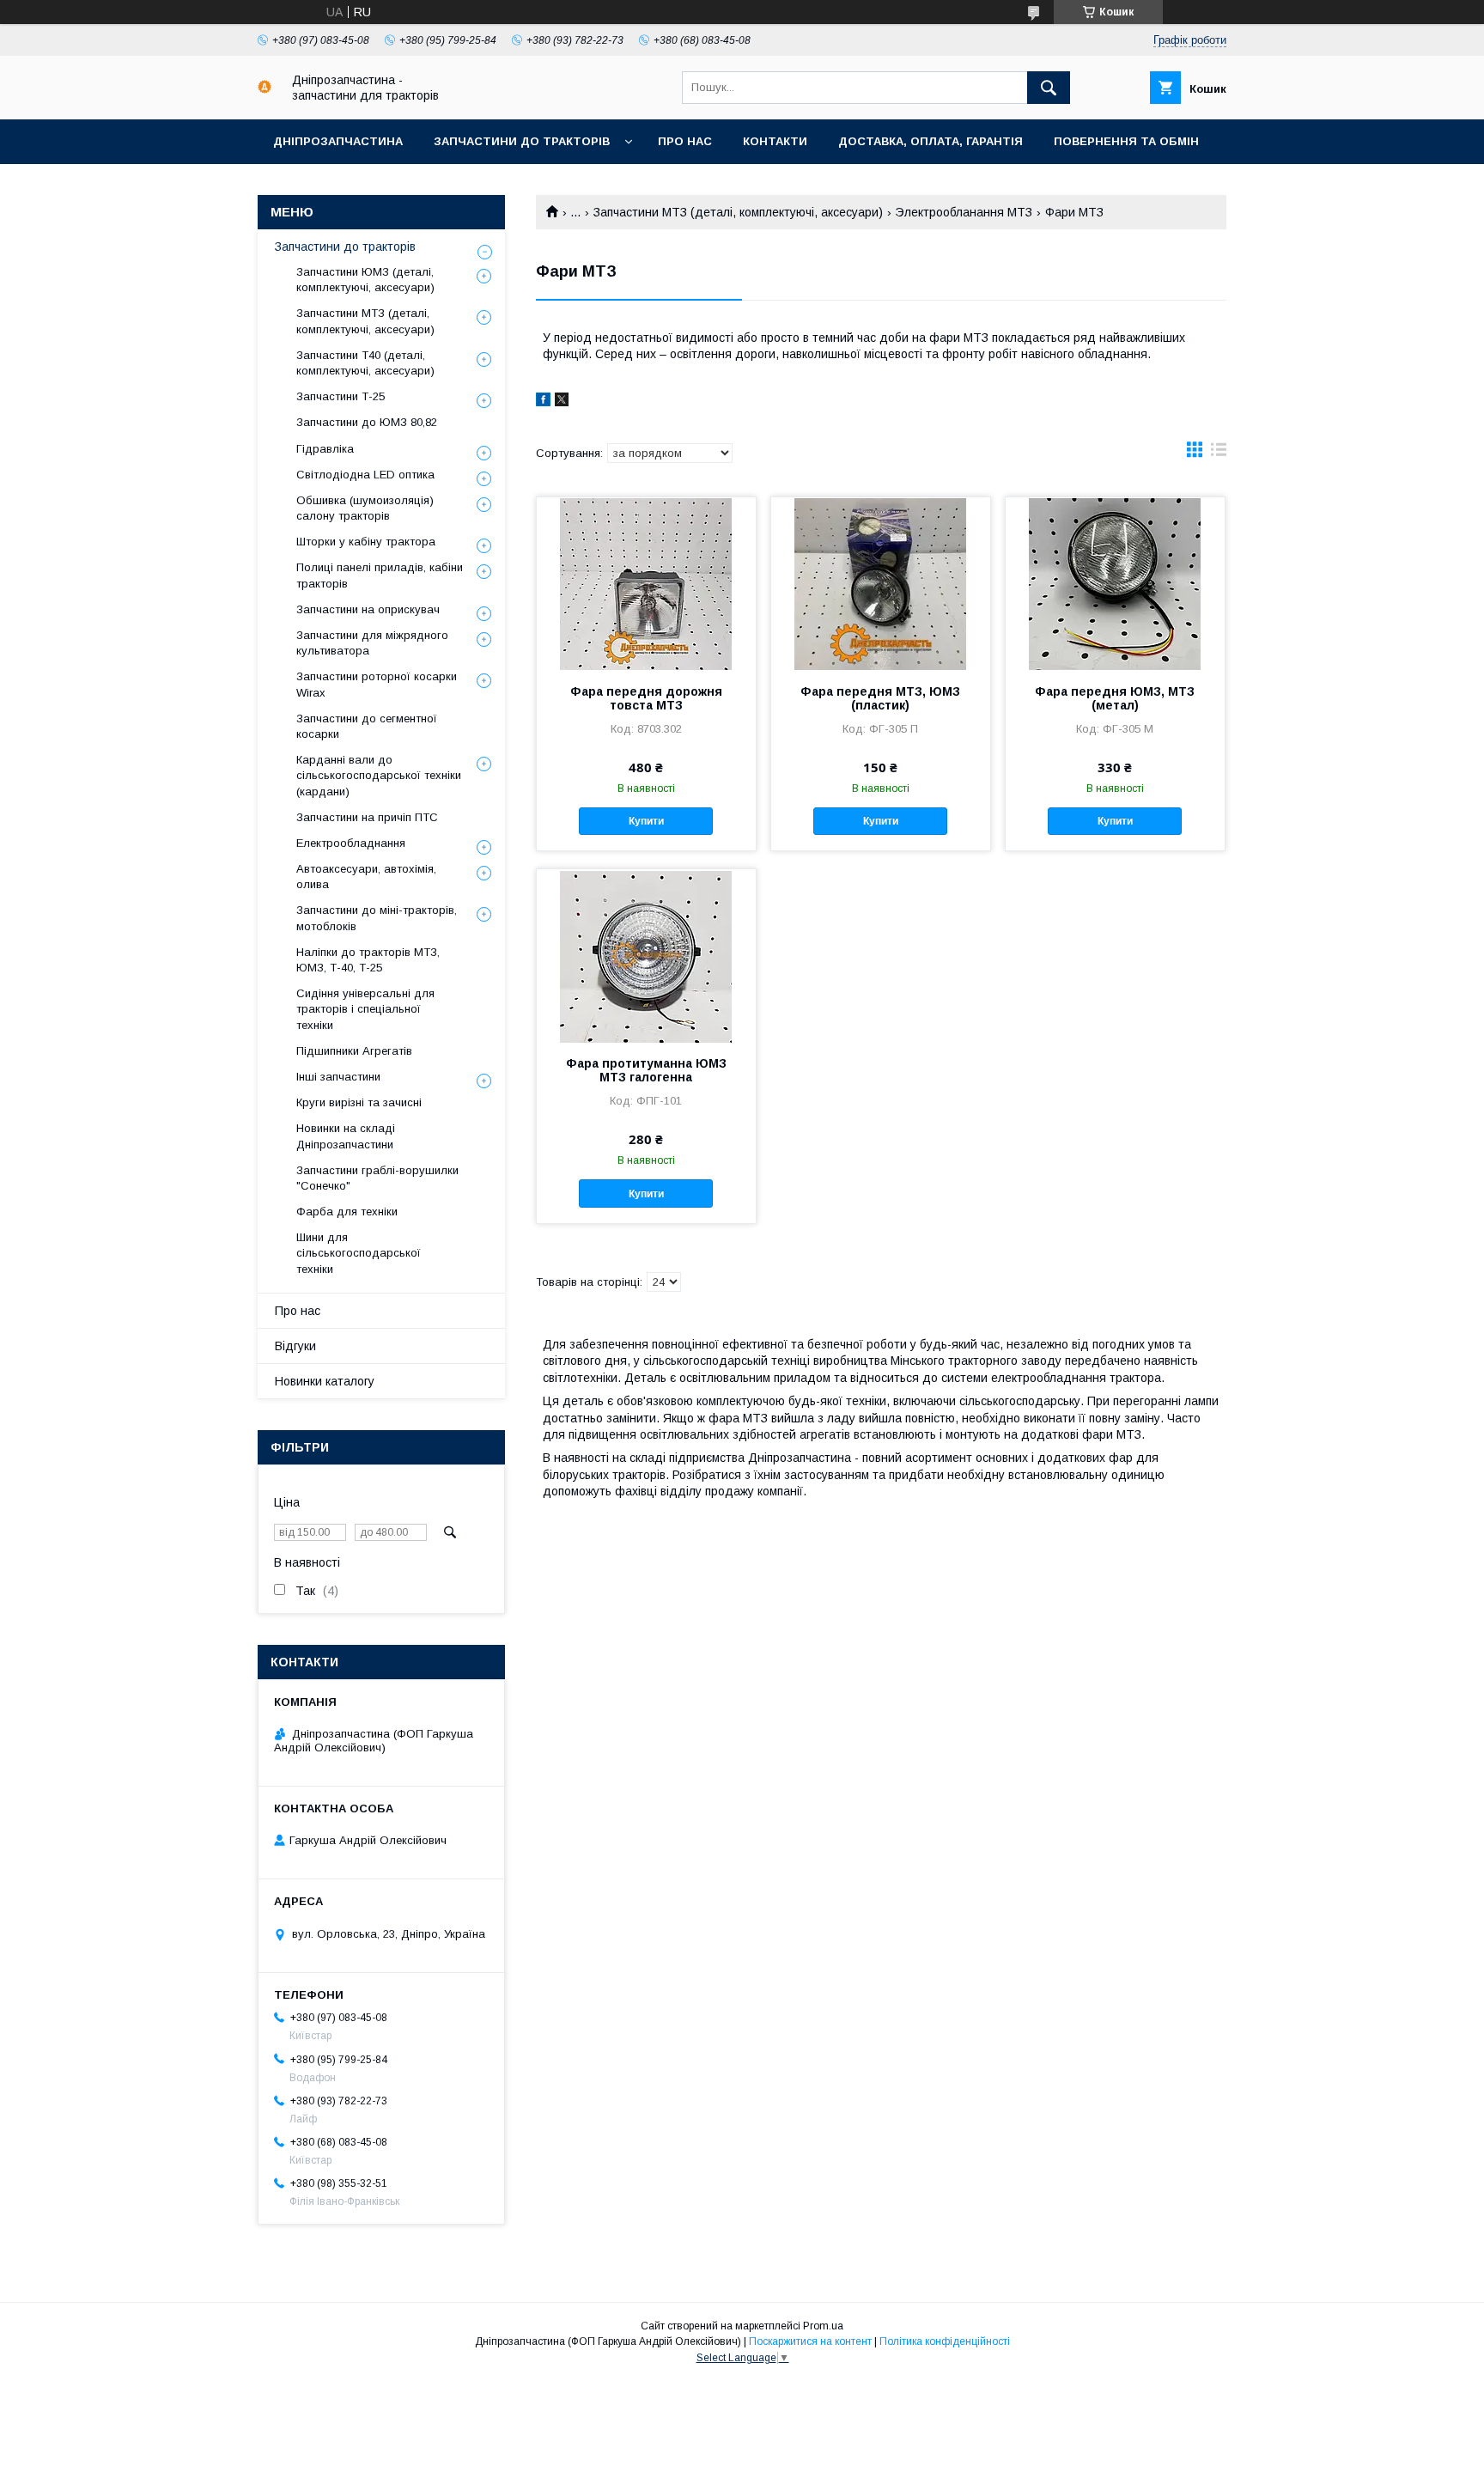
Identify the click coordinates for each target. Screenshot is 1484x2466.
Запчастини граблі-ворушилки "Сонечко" (377, 1178)
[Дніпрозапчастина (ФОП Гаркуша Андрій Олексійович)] (265, 89)
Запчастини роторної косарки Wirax (377, 684)
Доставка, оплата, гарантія (931, 141)
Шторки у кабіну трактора (366, 542)
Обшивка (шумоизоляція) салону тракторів (365, 508)
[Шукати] (1049, 88)
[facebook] (543, 402)
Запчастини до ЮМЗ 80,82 (367, 422)
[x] (562, 402)
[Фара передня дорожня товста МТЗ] (646, 583)
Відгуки (295, 1346)
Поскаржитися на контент (810, 2341)
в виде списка (1219, 454)
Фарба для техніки (347, 1212)
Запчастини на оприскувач (368, 609)
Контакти (775, 141)
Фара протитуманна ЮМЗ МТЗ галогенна (646, 1070)
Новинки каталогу (325, 1381)
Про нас (685, 141)
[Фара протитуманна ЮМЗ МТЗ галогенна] (646, 955)
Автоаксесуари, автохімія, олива (366, 877)
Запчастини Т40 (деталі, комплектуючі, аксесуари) (365, 363)
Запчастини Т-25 (341, 396)
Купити (646, 821)
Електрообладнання (351, 843)
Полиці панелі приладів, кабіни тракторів (380, 575)
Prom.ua (823, 2326)
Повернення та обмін (1126, 141)
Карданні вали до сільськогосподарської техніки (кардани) (379, 775)
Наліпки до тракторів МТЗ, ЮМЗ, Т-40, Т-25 (368, 960)
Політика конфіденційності (945, 2341)
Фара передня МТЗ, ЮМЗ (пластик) (880, 698)
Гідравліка (325, 449)
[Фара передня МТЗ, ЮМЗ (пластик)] (881, 583)
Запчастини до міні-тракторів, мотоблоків (377, 918)
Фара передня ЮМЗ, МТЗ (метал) (1115, 698)
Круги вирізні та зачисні (359, 1102)
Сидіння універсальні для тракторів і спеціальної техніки (365, 1009)
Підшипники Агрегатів (354, 1051)
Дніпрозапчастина (338, 141)
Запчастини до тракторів (522, 141)
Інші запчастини (338, 1077)
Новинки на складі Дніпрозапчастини (346, 1136)
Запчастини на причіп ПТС (367, 817)
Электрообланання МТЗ (964, 212)
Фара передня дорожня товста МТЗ (646, 698)
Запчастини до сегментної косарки (367, 726)
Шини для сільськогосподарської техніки (359, 1253)
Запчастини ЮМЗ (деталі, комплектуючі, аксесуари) (365, 280)
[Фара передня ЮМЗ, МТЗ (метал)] (1115, 583)
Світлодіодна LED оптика (365, 475)
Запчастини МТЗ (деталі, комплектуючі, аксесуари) (738, 212)
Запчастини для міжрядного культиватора (372, 643)
